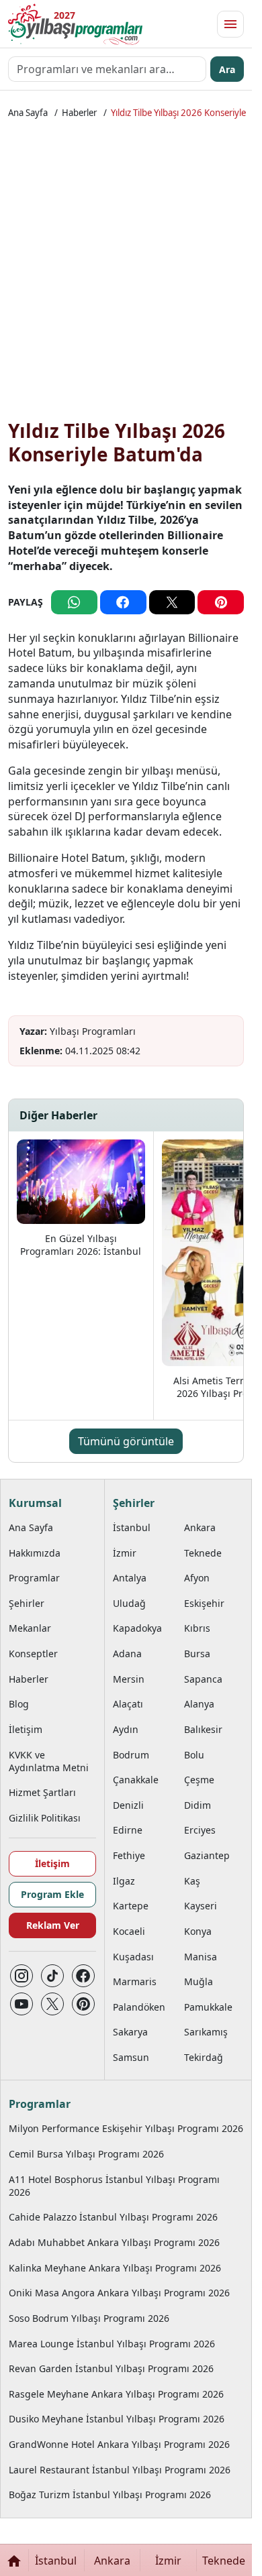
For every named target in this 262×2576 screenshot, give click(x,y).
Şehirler (27, 1603)
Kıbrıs (197, 1628)
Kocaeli (129, 1931)
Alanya (199, 1704)
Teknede (203, 1553)
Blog (19, 1704)
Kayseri (201, 1906)
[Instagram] (21, 1976)
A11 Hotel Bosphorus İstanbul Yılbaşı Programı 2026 (114, 2186)
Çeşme (199, 1780)
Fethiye (129, 1855)
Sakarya (130, 2032)
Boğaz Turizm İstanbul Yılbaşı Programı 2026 (110, 2495)
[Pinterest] (83, 2004)
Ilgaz (124, 1881)
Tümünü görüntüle (126, 1441)
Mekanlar (30, 1628)
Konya (198, 1931)
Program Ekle (52, 1894)
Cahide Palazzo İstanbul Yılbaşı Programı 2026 (113, 2217)
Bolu (194, 1755)
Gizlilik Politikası (45, 1818)
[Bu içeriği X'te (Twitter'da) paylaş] (172, 602)
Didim (198, 1805)
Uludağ (129, 1603)
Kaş (192, 1881)
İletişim (26, 1729)
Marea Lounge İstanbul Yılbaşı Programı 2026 (112, 2344)
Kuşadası (133, 1957)
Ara (227, 69)
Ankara (200, 1527)
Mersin (129, 1679)
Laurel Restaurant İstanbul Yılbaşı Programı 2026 (120, 2470)
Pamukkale (208, 2007)
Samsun (131, 2057)
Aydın (126, 1729)
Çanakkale (136, 1780)
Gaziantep (207, 1855)
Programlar (34, 1578)
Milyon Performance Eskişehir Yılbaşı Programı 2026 (126, 2128)
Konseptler (33, 1654)
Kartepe (131, 1906)
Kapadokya (137, 1628)
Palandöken (139, 2007)
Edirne (128, 1830)
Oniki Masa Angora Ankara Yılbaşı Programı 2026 (119, 2293)
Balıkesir (203, 1729)
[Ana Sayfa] (14, 2560)
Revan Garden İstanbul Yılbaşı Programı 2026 (111, 2368)
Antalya (130, 1578)
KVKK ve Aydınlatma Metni (49, 1761)
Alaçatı (128, 1704)
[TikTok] (52, 1976)
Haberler (79, 113)
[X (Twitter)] (52, 2004)
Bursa (197, 1654)
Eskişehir (204, 1603)
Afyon (197, 1578)
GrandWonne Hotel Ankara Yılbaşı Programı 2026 (119, 2444)
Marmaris (135, 1981)
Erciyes (200, 1830)
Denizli (128, 1805)
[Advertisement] (131, 272)
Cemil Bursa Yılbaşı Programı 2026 (86, 2154)
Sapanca (203, 1679)
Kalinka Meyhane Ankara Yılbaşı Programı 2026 (115, 2268)
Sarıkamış (206, 2032)
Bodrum (131, 1755)
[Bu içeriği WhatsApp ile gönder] (74, 602)
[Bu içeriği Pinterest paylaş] (221, 602)
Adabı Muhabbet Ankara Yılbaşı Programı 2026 (114, 2242)
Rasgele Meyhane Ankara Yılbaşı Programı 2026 (116, 2394)
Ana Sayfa (28, 113)
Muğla (199, 1981)
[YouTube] (21, 2004)
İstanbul (132, 1527)
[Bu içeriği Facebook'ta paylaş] (123, 602)
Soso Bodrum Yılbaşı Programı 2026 (89, 2318)
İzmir (125, 1553)
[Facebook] (83, 1976)
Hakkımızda (35, 1553)
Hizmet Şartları (42, 1792)
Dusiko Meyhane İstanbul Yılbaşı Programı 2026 (117, 2419)
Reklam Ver (53, 1925)
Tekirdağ (204, 2057)
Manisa (201, 1957)
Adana (127, 1654)
